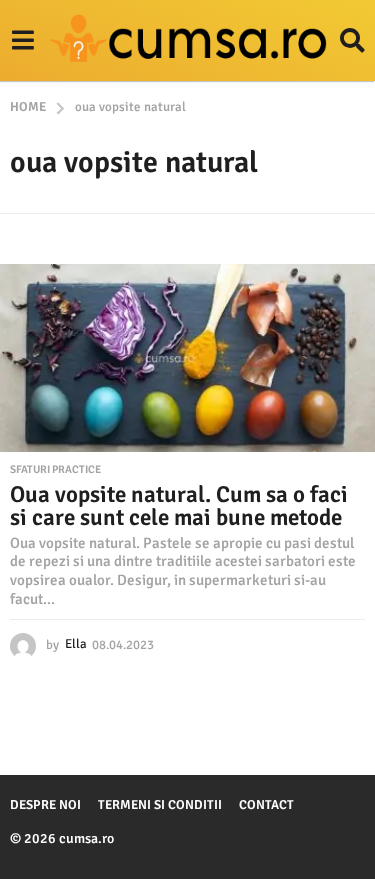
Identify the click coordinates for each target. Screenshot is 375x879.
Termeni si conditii (160, 805)
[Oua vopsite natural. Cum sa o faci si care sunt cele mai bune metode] (187, 358)
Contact (266, 805)
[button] (22, 41)
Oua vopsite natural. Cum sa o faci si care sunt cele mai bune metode (179, 506)
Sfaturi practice (55, 470)
